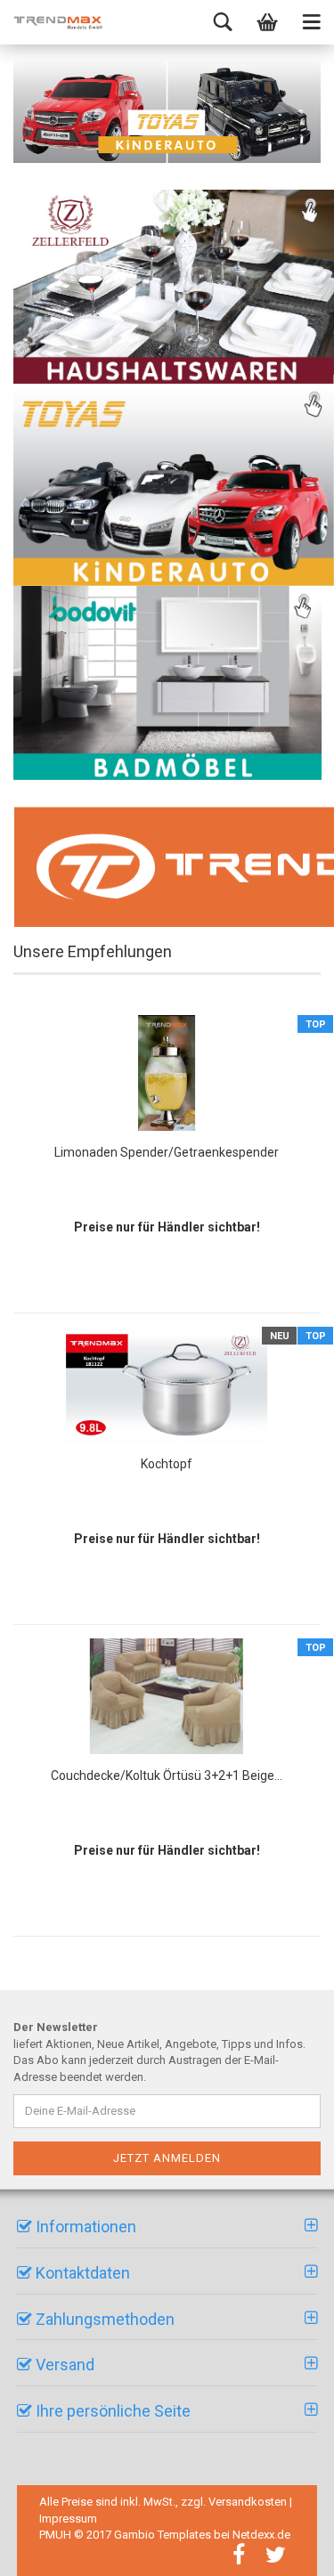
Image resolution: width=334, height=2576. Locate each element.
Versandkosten (248, 2502)
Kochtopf (167, 1464)
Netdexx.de (261, 2535)
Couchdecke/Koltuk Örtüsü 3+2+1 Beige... (167, 1776)
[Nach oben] (298, 2549)
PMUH (55, 2535)
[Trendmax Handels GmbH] (58, 22)
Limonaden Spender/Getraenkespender (167, 1152)
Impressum (68, 2519)
